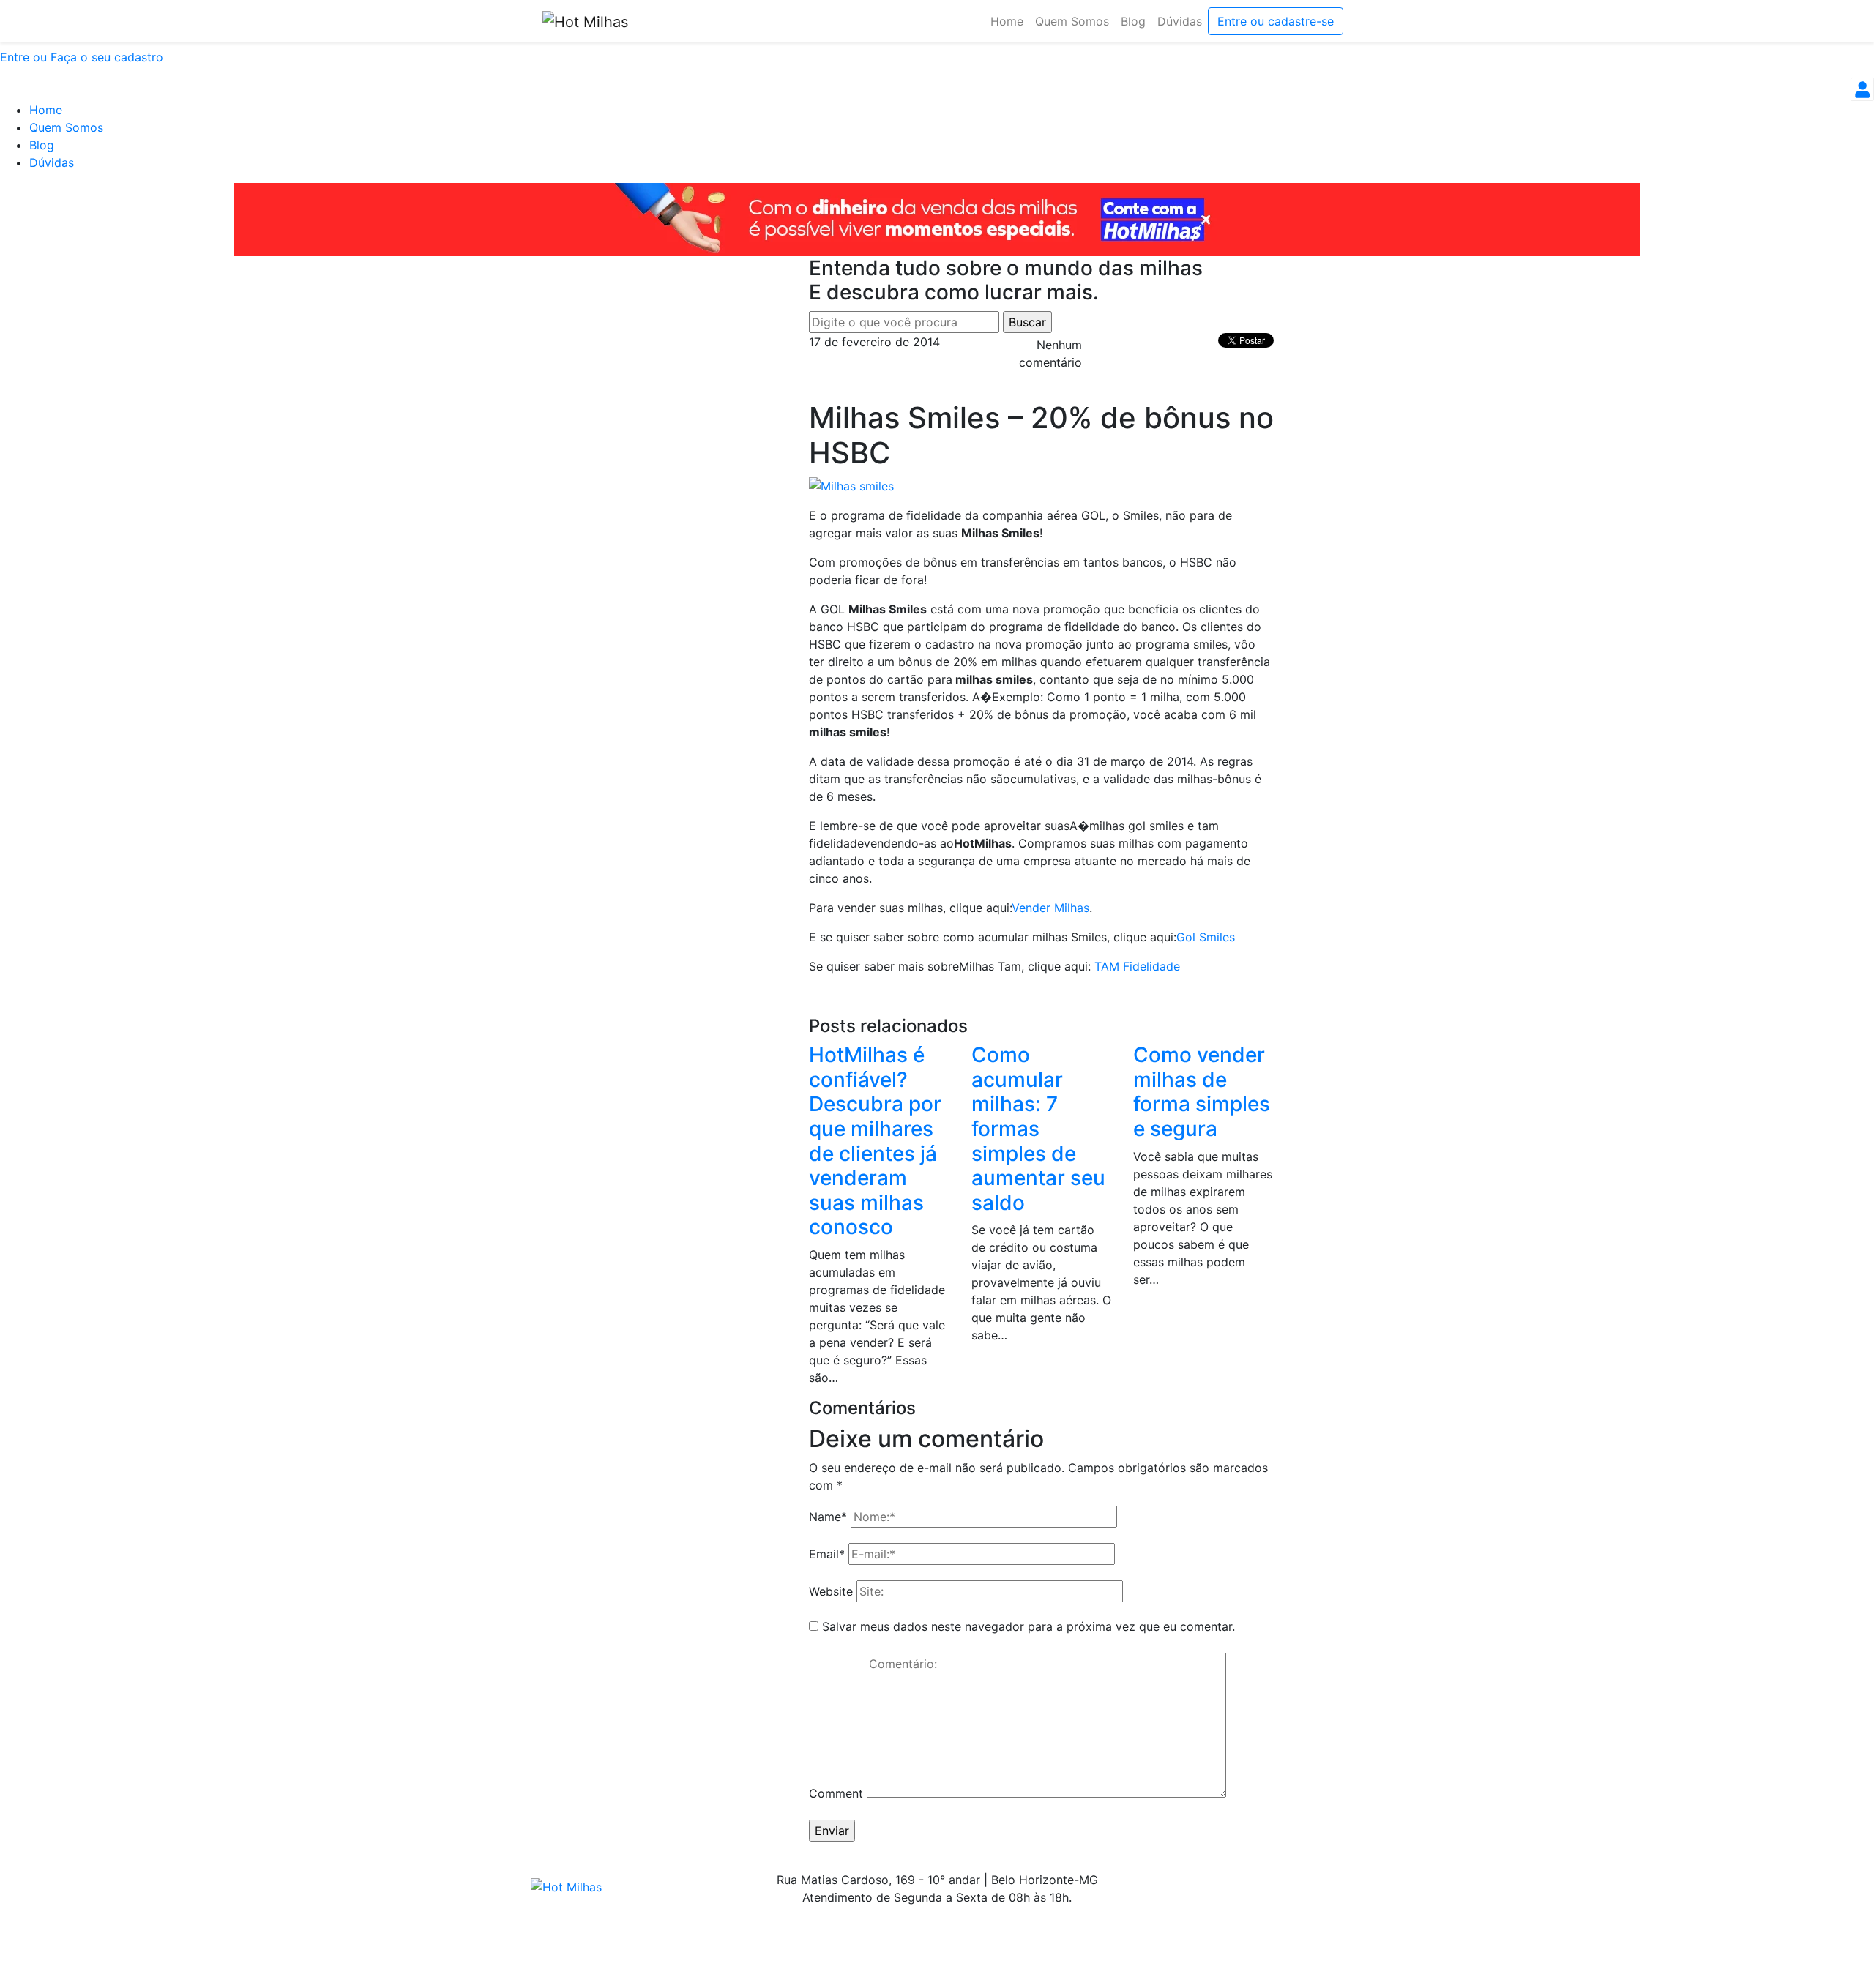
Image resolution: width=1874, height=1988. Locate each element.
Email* (827, 1554)
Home (46, 110)
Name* (828, 1517)
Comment (836, 1793)
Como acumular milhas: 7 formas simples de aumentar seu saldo (1038, 1129)
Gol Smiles (1206, 937)
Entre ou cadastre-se (1276, 21)
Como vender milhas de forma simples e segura (1202, 1092)
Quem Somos (66, 127)
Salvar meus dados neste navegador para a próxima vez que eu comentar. (1029, 1626)
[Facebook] (1312, 1880)
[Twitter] (1288, 1880)
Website (831, 1591)
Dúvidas (52, 162)
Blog (42, 145)
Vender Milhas (1050, 908)
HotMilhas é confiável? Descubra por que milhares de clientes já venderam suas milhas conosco (875, 1141)
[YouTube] (1336, 1880)
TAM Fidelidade (1137, 966)
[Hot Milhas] (585, 21)
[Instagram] (1263, 1880)
